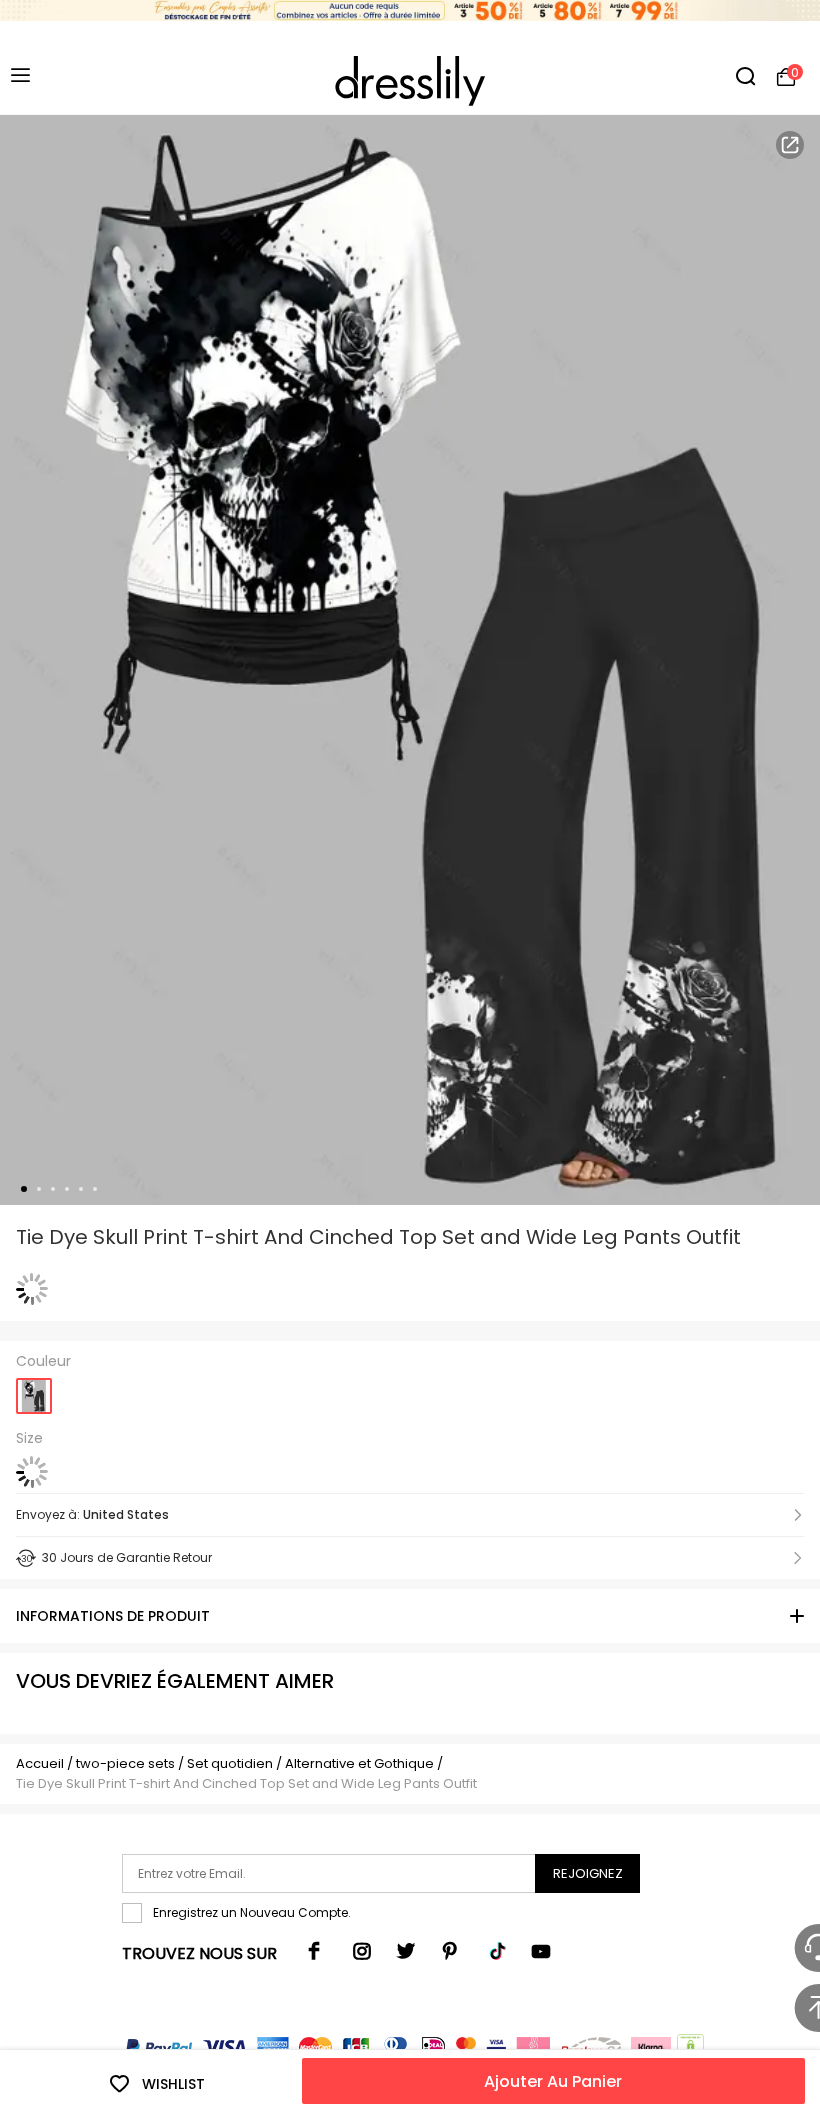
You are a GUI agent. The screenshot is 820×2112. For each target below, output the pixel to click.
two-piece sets (125, 1763)
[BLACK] (34, 1389)
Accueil (40, 1763)
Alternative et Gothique (359, 1763)
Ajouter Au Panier (553, 2081)
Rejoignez (588, 1873)
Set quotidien (230, 1763)
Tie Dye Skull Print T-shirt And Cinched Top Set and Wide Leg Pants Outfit (246, 1783)
